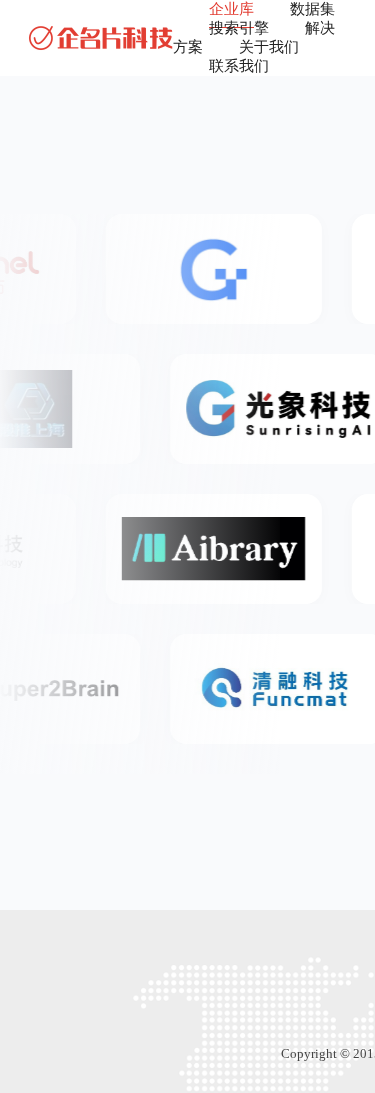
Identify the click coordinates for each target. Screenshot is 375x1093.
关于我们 (269, 47)
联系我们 (239, 66)
